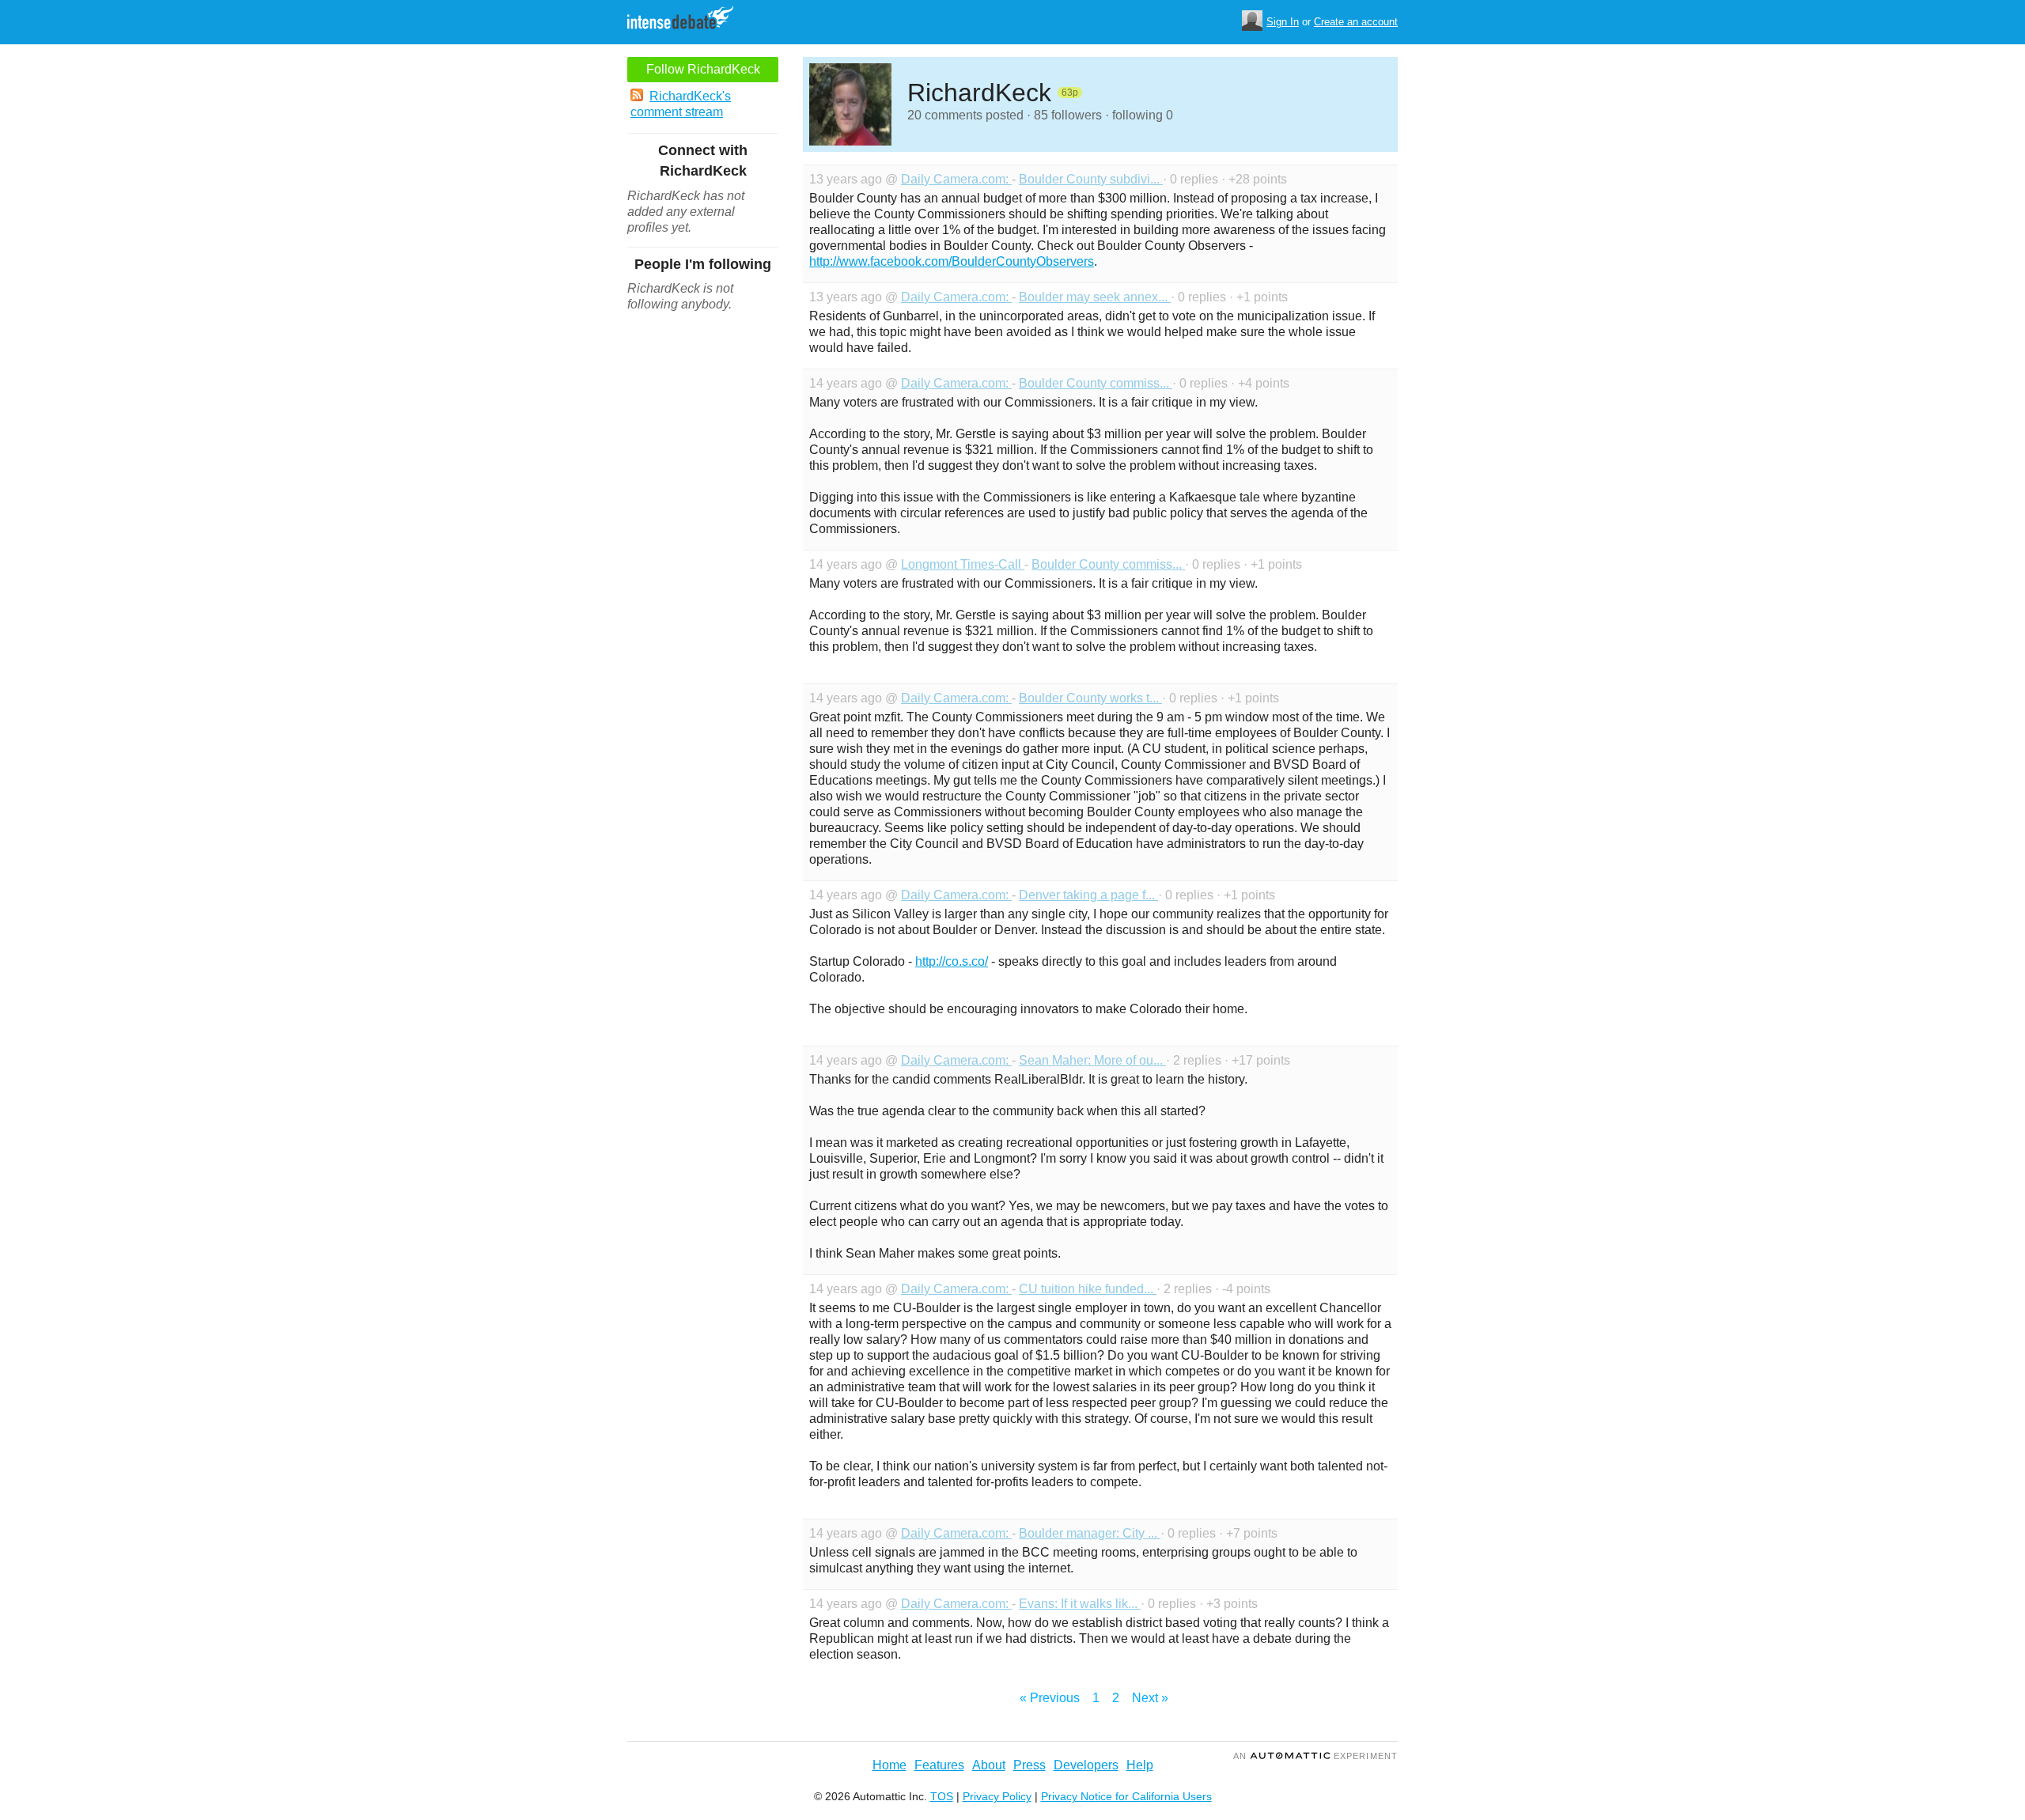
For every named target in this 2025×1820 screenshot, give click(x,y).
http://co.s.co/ (952, 961)
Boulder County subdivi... (1091, 179)
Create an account (1356, 22)
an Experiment (1315, 1756)
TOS (942, 1796)
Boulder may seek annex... (1095, 297)
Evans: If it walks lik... (1080, 1604)
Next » (1150, 1698)
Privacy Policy (997, 1796)
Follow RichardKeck (703, 69)
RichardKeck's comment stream (681, 104)
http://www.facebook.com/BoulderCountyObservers (952, 261)
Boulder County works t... (1090, 698)
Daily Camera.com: (956, 179)
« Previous (1050, 1698)
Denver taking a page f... (1088, 895)
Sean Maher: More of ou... (1092, 1060)
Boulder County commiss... (1096, 383)
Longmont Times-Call (963, 564)
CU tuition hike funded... (1088, 1289)
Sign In (1283, 22)
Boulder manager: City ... (1090, 1533)
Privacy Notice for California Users (1126, 1796)
